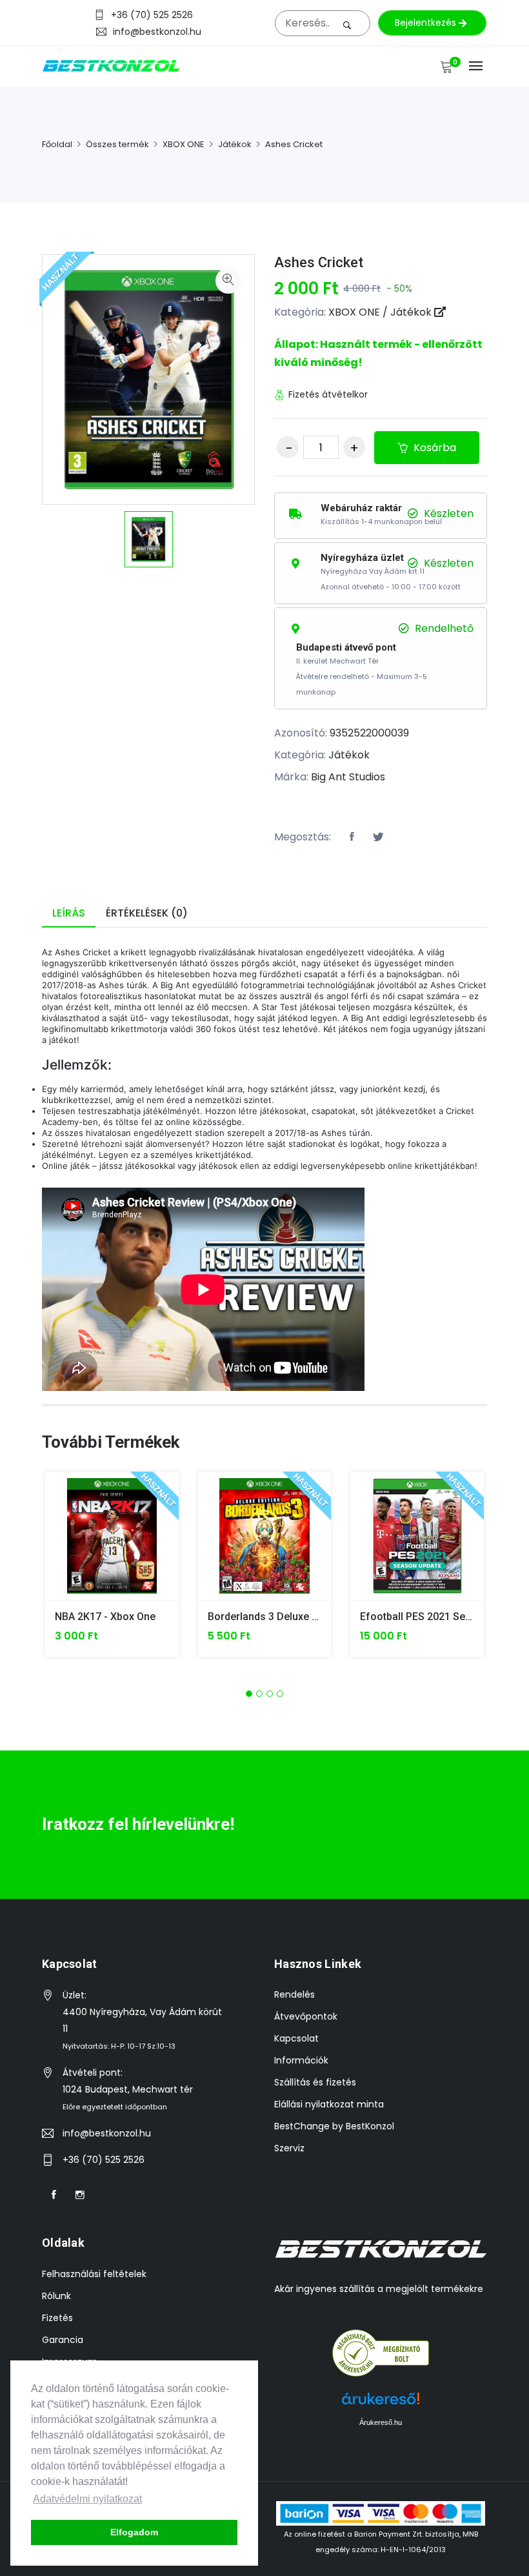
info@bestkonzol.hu (157, 31)
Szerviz (289, 2148)
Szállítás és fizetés (315, 2082)
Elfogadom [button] (134, 2532)
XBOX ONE (184, 144)
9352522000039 (369, 733)
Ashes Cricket (294, 144)
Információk (301, 2060)
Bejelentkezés (427, 23)
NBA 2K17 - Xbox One (105, 1617)
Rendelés (294, 1994)
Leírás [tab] (69, 913)
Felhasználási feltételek (94, 2274)
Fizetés (57, 2318)
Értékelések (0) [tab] (147, 913)
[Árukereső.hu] (381, 2353)
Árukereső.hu (381, 2422)
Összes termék (117, 144)
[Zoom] (228, 281)
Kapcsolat (296, 2038)
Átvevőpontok (306, 2016)
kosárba (434, 448)
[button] (249, 1694)
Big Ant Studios (348, 777)
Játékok (235, 144)
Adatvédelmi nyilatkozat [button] (87, 2499)
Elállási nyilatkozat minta (329, 2104)
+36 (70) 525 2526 (152, 15)
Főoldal (57, 144)
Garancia (63, 2340)
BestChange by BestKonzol (334, 2126)
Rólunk (56, 2296)
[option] (149, 539)
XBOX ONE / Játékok (381, 312)
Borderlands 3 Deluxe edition (276, 1617)
